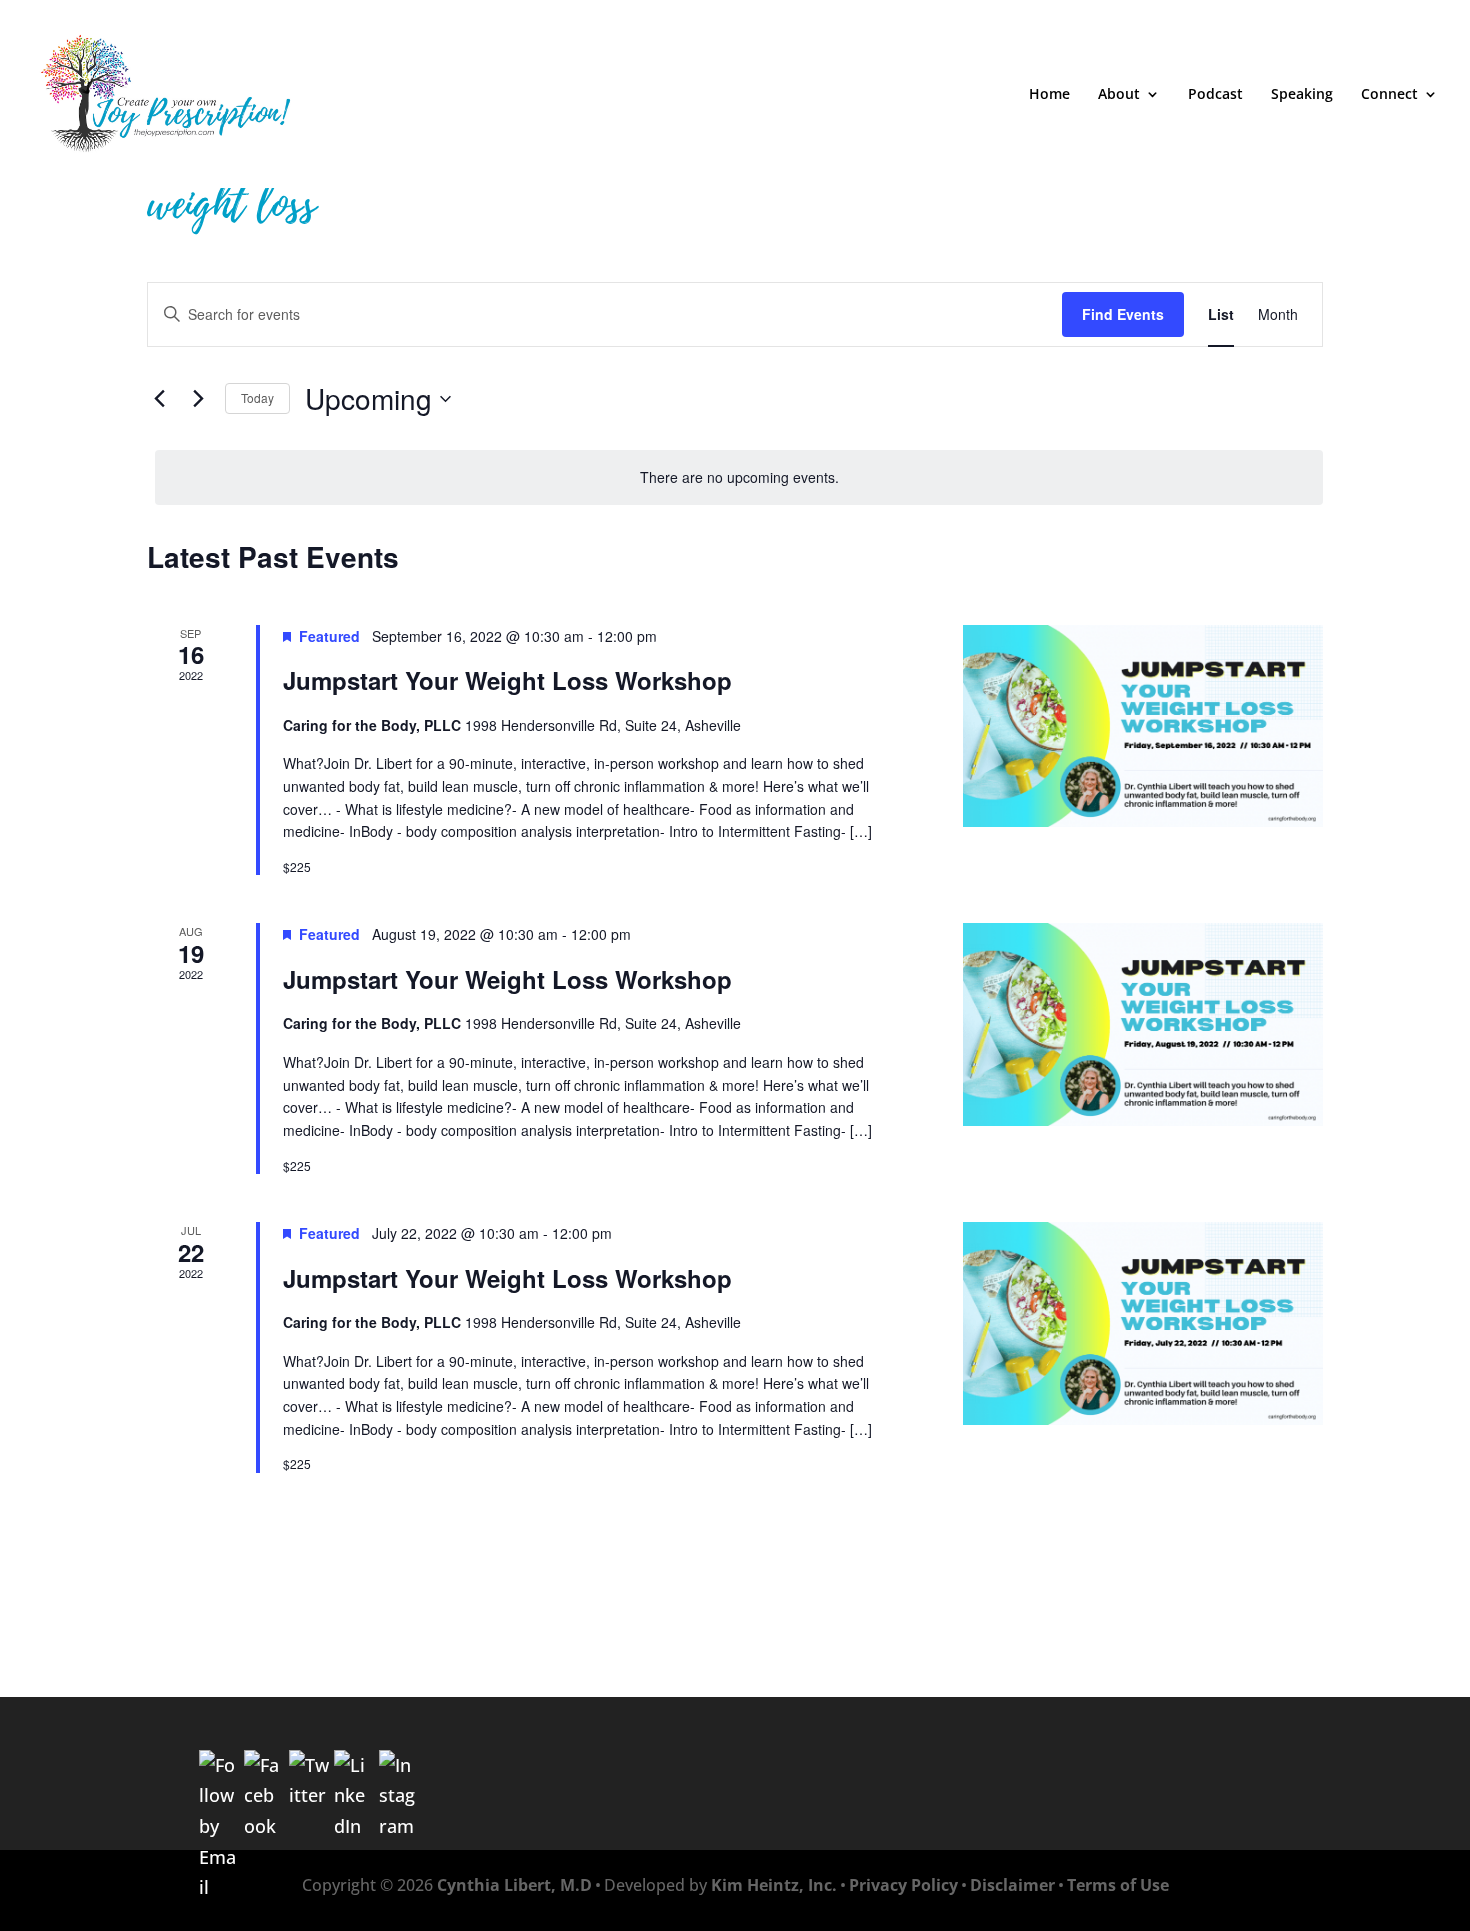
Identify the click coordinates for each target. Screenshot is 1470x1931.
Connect (1389, 95)
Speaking (1302, 95)
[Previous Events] (159, 399)
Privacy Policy (903, 1885)
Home (1049, 95)
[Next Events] (198, 399)
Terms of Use (1118, 1885)
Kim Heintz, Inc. (774, 1885)
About (1119, 95)
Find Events (1123, 314)
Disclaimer (1012, 1885)
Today (257, 397)
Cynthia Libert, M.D (514, 1885)
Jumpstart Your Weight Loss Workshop (507, 680)
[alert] (739, 477)
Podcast (1215, 95)
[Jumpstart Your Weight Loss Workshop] (1143, 726)
